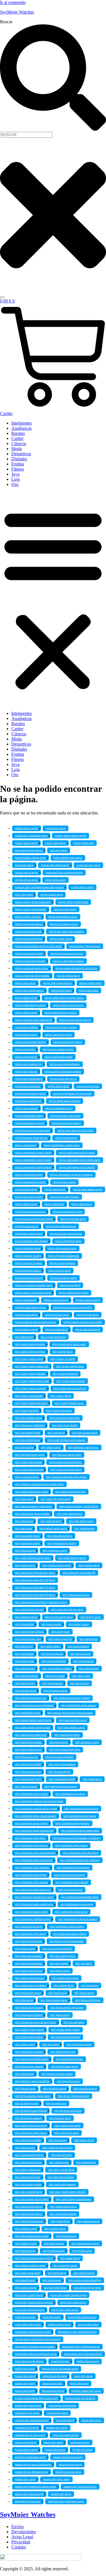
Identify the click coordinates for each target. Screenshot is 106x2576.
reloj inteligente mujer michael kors (34, 1831)
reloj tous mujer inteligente (30, 1425)
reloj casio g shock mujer (29, 2192)
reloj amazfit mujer (25, 2280)
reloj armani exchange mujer (30, 2266)
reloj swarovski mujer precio (66, 1470)
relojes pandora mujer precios (61, 1013)
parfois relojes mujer (60, 2325)
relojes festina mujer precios (30, 1212)
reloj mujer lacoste (80, 1654)
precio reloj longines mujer (30, 2310)
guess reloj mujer (83, 2376)
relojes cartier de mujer (56, 1300)
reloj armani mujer (70, 2258)
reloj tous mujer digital (28, 1433)
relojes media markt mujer (29, 1116)
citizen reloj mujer (91, 2420)
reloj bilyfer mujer (82, 2251)
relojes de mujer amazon (28, 1271)
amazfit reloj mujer (61, 2494)
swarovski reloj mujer (88, 865)
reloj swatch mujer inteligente (65, 1462)
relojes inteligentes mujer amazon (33, 1167)
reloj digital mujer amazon (29, 2067)
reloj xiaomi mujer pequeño (30, 1344)
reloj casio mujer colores (28, 2185)
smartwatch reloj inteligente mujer (64, 873)
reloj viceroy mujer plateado (30, 1374)
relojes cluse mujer (70, 1285)
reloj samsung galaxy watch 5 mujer (79, 1506)
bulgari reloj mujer (55, 2450)
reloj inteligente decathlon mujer (33, 1919)
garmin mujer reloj (52, 2384)
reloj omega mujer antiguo (29, 1610)
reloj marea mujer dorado (28, 1742)
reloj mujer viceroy (79, 1624)
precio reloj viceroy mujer (29, 2295)
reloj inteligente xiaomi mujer (61, 1787)
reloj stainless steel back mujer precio (66, 1477)
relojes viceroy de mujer (28, 917)
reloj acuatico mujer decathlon (85, 2280)
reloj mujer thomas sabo (28, 1639)
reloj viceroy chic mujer (59, 1411)
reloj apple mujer (57, 2273)
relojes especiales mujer (73, 1219)
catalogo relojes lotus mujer (30, 2435)
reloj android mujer (84, 2273)
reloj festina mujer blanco (29, 2015)
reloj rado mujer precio (81, 1521)
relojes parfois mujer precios (68, 1005)
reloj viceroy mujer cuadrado (31, 1388)
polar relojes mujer (25, 2317)
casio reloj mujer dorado (66, 2435)
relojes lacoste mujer (66, 1138)
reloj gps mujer (84, 1963)
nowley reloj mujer (88, 2325)
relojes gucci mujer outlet (29, 1197)
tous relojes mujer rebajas (29, 850)
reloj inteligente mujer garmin (71, 1845)
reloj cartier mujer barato (63, 2214)
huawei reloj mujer (25, 2376)
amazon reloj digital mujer (29, 2494)
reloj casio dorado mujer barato (32, 2199)
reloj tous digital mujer (28, 1440)
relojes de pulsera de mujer (62, 1248)
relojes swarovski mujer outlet (32, 968)
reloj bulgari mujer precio (85, 2243)
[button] (53, 599)
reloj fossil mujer (58, 1993)
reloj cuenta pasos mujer (67, 2126)
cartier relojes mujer (26, 2442)
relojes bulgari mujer (26, 1315)
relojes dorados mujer (27, 1226)
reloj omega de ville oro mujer (67, 1610)
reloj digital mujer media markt (32, 2059)
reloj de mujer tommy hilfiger (31, 2111)
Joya (15, 474)
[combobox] (26, 135)
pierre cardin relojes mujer (82, 2317)
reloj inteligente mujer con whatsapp (80, 1860)
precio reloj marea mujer (73, 2302)
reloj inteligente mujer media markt (80, 1831)
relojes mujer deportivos (63, 1079)
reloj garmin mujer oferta (65, 1978)
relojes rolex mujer (61, 990)
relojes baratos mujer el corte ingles (83, 1322)
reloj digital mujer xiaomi (29, 2052)
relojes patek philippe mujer (30, 1005)
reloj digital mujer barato (70, 2059)
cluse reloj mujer (65, 2420)
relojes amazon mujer (26, 1330)
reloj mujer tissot (60, 1632)
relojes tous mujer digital (29, 939)
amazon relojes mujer (70, 2465)
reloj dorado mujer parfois (29, 2037)
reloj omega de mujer (26, 1617)
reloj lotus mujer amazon (62, 1764)
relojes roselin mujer (91, 983)
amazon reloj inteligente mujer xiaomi (36, 2487)
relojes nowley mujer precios (75, 1020)
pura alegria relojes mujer (87, 2288)
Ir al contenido (13, 2)
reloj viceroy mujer (61, 1396)
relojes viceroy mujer (65, 909)
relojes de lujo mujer (60, 1271)
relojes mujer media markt (59, 1057)
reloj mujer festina (25, 1669)
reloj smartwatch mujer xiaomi (32, 1492)
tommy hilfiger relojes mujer (31, 858)
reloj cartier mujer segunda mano (74, 2199)
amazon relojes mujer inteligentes (33, 2465)
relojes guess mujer (55, 1189)
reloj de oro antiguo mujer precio (33, 2096)
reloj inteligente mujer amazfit (72, 1882)
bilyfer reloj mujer (83, 2450)
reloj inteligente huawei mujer (31, 1912)
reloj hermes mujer (25, 1949)
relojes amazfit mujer (57, 1330)
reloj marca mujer (59, 1742)
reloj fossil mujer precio (28, 1993)
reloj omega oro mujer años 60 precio (35, 1595)
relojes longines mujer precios (31, 1138)
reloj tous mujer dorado (65, 1425)
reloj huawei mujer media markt (67, 1941)
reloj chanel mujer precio (28, 2162)
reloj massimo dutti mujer (73, 1720)
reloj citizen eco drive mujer (57, 2148)
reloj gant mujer (90, 1986)
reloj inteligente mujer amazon (32, 1882)
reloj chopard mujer (61, 2155)
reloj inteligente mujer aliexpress (33, 1890)
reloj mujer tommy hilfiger (29, 1632)
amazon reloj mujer (25, 2479)
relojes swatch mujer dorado (30, 961)
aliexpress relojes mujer (28, 2501)
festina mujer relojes (53, 2391)
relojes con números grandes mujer (34, 1285)
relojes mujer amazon (26, 1108)
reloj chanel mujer (59, 2162)
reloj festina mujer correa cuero (67, 2008)
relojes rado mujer (89, 990)
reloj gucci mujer (59, 1963)
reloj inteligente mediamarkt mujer (80, 1897)
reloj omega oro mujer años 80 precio (35, 1580)
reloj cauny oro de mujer (61, 2170)
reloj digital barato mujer (64, 2067)
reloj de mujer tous (56, 2103)
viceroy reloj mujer (56, 843)
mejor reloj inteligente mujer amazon (35, 2347)
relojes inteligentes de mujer (30, 1182)
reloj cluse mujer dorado (28, 2140)
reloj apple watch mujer (28, 2273)
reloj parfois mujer (25, 1565)
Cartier (17, 438)
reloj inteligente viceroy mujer (32, 1794)
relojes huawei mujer (64, 1182)
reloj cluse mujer (58, 2140)
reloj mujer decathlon (27, 1676)
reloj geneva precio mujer (29, 1971)
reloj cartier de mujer (88, 2221)
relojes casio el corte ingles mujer (33, 1293)
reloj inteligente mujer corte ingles (34, 1860)
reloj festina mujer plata (88, 2000)
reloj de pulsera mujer (85, 2089)
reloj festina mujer (60, 2015)
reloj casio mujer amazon (62, 2185)
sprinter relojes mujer (27, 873)
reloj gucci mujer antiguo (29, 1963)
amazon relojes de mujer (68, 2472)
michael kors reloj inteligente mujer (77, 2332)
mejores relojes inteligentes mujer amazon (38, 2339)
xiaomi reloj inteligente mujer (31, 836)
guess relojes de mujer (55, 2376)
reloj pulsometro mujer (27, 1543)
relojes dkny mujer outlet (29, 1234)
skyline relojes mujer (26, 880)
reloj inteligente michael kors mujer (34, 1897)
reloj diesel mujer (24, 2074)
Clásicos (19, 444)
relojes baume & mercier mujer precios (36, 1322)
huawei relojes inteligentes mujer (60, 2369)
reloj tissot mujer (24, 1447)
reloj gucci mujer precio (63, 1956)
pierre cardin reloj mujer (28, 2325)
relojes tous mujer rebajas (29, 924)
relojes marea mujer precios (30, 1123)
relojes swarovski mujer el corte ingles (76, 968)
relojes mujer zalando (27, 1027)
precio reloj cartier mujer (65, 2310)
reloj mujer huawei (83, 1661)
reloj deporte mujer (25, 2089)
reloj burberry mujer (26, 2243)
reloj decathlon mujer (55, 2089)
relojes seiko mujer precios (58, 983)
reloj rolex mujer (24, 1521)
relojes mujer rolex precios (68, 1042)
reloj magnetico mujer (87, 1742)
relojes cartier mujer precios (73, 1293)
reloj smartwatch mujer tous (71, 1492)
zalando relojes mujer (27, 828)
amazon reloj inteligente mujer (80, 2487)
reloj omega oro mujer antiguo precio (35, 1573)
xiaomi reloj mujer (56, 828)
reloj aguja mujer (52, 2280)
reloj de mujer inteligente (68, 2111)
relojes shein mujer (25, 983)
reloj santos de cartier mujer (56, 1499)
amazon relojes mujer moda (68, 2457)
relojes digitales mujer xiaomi (66, 1234)
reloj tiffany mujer (51, 1447)
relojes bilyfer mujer (88, 1315)
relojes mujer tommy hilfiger (31, 1042)
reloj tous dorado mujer (85, 1433)
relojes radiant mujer (26, 998)
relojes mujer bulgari (88, 1086)
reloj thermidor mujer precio (83, 1447)
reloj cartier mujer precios (29, 2207)
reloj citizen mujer (25, 2148)
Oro (15, 484)
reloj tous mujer (56, 1433)
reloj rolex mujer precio (70, 1514)
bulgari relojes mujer (26, 2450)
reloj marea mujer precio (67, 1735)
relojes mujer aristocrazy (28, 1101)
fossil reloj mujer (79, 2384)
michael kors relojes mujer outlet (33, 2332)
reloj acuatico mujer (26, 2288)
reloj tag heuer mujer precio (30, 1455)
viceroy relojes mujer (26, 843)
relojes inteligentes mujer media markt (80, 1160)
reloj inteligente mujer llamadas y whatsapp (77, 1838)
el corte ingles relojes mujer (80, 2398)
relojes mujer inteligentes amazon (63, 1072)
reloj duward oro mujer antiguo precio (36, 2022)
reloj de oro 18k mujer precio (74, 2096)
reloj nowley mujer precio (59, 1617)
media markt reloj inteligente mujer (83, 2354)
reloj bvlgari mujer (66, 2236)
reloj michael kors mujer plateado (72, 1698)
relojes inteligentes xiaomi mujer (62, 1145)
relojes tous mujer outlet (28, 932)
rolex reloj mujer (24, 895)
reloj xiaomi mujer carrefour (30, 1352)
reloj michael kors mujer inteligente (34, 1705)
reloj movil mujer (80, 1683)
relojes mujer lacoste (26, 1072)
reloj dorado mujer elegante (65, 2037)
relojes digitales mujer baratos (31, 1241)
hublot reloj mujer (25, 2369)
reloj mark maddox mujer (71, 1728)
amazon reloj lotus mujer (56, 2479)
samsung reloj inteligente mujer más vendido (39, 887)
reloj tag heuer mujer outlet (67, 1455)
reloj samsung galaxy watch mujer (33, 1506)
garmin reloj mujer (25, 2384)
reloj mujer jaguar (25, 1661)
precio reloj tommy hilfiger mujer (68, 2295)
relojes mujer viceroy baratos (61, 1027)
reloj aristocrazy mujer (65, 2266)
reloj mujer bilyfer (25, 1683)
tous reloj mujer (59, 850)
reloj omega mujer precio (76, 1595)
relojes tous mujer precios (64, 924)
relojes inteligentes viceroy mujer (33, 1153)
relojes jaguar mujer (26, 1145)
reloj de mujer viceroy (27, 2103)
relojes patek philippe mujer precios (64, 998)
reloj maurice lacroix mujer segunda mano (70, 1713)
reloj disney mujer (25, 2044)
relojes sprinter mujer (68, 976)
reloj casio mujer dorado (61, 2177)
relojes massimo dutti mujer (65, 1116)
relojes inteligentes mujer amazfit (77, 1167)
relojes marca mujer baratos (66, 1123)
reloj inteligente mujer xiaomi (80, 1816)
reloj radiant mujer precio (53, 1529)
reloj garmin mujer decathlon (31, 1986)
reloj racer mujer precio (27, 1536)
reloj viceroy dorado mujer (69, 1403)
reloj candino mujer (55, 2229)
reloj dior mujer (51, 2044)
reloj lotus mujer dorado (28, 1764)
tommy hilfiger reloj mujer (68, 858)
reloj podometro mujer (55, 1551)
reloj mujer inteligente (54, 1661)
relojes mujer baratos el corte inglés (72, 1094)
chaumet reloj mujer (57, 2428)
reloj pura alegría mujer (60, 1536)
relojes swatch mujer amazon (68, 961)
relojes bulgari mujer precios (31, 1307)
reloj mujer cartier (55, 1676)
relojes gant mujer (54, 1204)
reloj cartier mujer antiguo (29, 2221)
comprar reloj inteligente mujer (32, 2420)
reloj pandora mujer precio (57, 1565)
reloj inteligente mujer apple (69, 1875)
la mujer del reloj (60, 2361)
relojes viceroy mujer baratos (31, 909)
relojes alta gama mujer (88, 1330)
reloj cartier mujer (60, 2221)
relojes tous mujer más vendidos (66, 932)
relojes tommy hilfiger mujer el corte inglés (38, 946)
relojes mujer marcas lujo (29, 1064)
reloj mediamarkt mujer (28, 1713)
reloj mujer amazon (52, 1683)
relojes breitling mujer (57, 1315)
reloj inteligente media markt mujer (34, 1904)
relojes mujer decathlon (28, 1086)
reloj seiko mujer (24, 1499)
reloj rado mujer (24, 1529)
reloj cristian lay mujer (67, 2133)
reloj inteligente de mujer (29, 1927)
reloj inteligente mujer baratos (73, 1868)
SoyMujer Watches (17, 12)
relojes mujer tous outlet (59, 1035)
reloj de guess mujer (60, 2118)
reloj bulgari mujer (25, 2251)
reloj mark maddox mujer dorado (33, 1728)
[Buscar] (2, 297)
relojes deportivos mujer (68, 1241)
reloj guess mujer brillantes (57, 1949)
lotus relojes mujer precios (29, 2361)
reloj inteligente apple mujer (30, 1934)
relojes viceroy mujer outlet (73, 902)
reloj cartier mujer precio (63, 2207)
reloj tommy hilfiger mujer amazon (66, 1440)
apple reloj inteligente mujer (30, 2457)
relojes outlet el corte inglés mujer (33, 1020)
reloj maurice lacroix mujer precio (33, 1720)
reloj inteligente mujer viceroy (32, 1823)
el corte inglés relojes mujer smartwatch (36, 2398)
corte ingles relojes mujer (62, 2406)
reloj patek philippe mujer (72, 1558)
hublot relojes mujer (88, 2361)
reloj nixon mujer (24, 1624)
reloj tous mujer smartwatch (65, 1418)
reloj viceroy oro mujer (63, 1359)
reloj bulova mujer (54, 2243)
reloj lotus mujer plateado (60, 1757)
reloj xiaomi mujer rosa (53, 1337)
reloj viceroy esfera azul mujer (31, 1403)
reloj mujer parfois (50, 1646)
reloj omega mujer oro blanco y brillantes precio (41, 1602)
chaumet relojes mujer (27, 2428)
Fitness (18, 469)
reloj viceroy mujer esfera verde (32, 1381)
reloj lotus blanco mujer (28, 1772)
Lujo (16, 479)
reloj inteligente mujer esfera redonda (35, 1853)
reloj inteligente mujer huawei (31, 1845)
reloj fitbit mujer (24, 2000)
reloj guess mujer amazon (29, 1956)
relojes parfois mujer (26, 1013)
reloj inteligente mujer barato (31, 1875)
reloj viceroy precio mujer (29, 1359)
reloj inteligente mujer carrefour (32, 1868)
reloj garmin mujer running (30, 1978)
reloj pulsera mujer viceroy (62, 1543)
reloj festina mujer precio (54, 2000)
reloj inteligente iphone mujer (77, 1904)
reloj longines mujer (59, 1772)
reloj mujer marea (24, 1654)
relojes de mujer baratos (62, 1263)
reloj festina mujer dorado (29, 2008)
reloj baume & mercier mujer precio (34, 2258)
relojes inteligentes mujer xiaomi (77, 1153)
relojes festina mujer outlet (67, 1212)
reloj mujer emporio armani (57, 1669)
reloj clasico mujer (84, 2140)
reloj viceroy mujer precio (70, 1366)
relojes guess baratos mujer (88, 1189)
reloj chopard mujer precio (29, 2155)
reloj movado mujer (26, 1691)
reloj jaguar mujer (92, 1779)
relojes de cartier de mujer (29, 1278)
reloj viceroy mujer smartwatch (32, 1366)
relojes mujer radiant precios (58, 1049)
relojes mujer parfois (26, 1057)
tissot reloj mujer (24, 865)
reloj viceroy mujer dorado (71, 1381)
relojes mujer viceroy (26, 1035)
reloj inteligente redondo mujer (81, 1809)
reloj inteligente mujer (70, 1890)
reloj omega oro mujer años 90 (79, 1573)
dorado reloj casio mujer (28, 2406)
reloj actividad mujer (55, 2288)
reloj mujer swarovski (60, 1639)
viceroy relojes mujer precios (71, 836)
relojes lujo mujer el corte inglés (33, 1131)
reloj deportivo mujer (68, 2081)
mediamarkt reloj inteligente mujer (81, 2347)
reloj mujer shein (89, 1639)
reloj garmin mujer (64, 1986)
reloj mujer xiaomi (51, 1624)
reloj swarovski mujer (27, 1477)
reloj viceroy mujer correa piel (70, 1388)
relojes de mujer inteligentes (64, 1256)
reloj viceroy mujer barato (29, 1396)
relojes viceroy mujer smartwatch (33, 902)
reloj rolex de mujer (51, 1521)
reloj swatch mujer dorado (29, 1470)
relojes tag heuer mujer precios (67, 954)
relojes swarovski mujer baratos (32, 976)
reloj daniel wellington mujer (31, 2126)
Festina (18, 464)
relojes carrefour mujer (88, 1300)
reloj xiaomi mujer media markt (69, 1344)
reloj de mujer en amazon (28, 2118)
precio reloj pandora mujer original (34, 2302)
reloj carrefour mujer (26, 2229)
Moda (17, 449)
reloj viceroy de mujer (27, 1411)
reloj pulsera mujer (25, 1551)
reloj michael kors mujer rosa (31, 1698)
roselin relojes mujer (82, 887)
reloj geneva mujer (60, 1971)
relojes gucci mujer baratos (65, 1197)
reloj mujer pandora (78, 1646)
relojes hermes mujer (26, 1189)
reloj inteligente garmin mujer (71, 1912)
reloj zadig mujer (24, 1337)
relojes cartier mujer (26, 1300)
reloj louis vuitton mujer (28, 1750)
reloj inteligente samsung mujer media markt (39, 1801)
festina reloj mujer (25, 2391)
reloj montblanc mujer (56, 1691)
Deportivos (21, 454)
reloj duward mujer (74, 2022)
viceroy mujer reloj (84, 843)
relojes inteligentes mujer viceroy (33, 1160)
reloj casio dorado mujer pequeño (68, 2192)
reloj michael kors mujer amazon (79, 1705)
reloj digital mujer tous (63, 2052)
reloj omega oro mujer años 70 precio (35, 1587)
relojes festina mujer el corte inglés (34, 1219)
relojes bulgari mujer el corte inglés (73, 1307)
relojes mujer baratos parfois (30, 1094)
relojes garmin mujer (26, 1204)
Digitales (19, 459)
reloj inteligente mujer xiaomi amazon (36, 1816)
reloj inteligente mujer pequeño (73, 1823)
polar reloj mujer (52, 2317)
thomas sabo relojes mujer (55, 865)
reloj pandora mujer (89, 1565)
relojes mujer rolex (25, 1049)
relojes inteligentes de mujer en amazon (71, 1175)
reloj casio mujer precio (28, 2177)
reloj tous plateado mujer (29, 1418)
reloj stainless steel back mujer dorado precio (39, 1484)
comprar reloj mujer (57, 2413)
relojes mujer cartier (59, 1086)
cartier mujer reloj (80, 2442)
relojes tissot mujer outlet (29, 954)
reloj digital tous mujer (79, 2044)
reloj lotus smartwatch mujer (65, 1750)
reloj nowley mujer (91, 1617)
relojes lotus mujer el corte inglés (75, 1131)
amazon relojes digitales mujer (32, 2472)
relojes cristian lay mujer (63, 1278)
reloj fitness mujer (84, 1993)
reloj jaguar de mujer (26, 1787)
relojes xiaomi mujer (52, 895)
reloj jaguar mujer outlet (62, 1779)
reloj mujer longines (52, 1654)
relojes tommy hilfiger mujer (85, 946)
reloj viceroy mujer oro (65, 1374)
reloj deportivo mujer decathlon (32, 2081)
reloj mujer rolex (24, 1646)
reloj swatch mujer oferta (28, 1462)
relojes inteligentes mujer (29, 1175)
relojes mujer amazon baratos (65, 1101)
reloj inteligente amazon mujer (70, 1934)
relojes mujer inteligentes (29, 1079)
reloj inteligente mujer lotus (30, 1838)
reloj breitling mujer (54, 2251)
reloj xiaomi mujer (63, 1352)
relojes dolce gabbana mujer (61, 1226)
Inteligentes (21, 423)
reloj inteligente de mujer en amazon (78, 1919)
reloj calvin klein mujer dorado (32, 2236)
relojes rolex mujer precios (29, 990)
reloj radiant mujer (84, 1529)
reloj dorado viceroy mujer (29, 2030)
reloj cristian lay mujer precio (31, 2133)
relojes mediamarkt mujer (59, 1108)
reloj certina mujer (86, 2162)
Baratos (18, 433)
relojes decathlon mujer (28, 1248)
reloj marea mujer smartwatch (31, 1735)
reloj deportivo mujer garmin (57, 2074)
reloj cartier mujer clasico (29, 2214)
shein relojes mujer (56, 880)
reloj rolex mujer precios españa (32, 1514)
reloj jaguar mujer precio (28, 1779)
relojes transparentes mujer (63, 917)
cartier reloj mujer (53, 2442)
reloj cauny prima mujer (28, 2170)
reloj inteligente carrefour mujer (67, 1927)
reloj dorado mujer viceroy (66, 2030)
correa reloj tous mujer (27, 2413)
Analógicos (21, 428)
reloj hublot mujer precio (29, 1941)
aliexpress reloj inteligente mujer (66, 2501)
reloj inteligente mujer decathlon (81, 1853)
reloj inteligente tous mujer (70, 1794)
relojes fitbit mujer (82, 1204)
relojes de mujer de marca (29, 1263)
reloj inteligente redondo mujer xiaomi (36, 1809)
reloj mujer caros (81, 1676)
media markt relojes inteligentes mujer (36, 2354)
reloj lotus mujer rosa (27, 1757)
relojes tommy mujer (61, 939)
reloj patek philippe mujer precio (33, 1558)
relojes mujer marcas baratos (65, 1064)
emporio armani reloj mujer (86, 2391)
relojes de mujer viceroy (28, 1256)
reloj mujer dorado (89, 1669)
